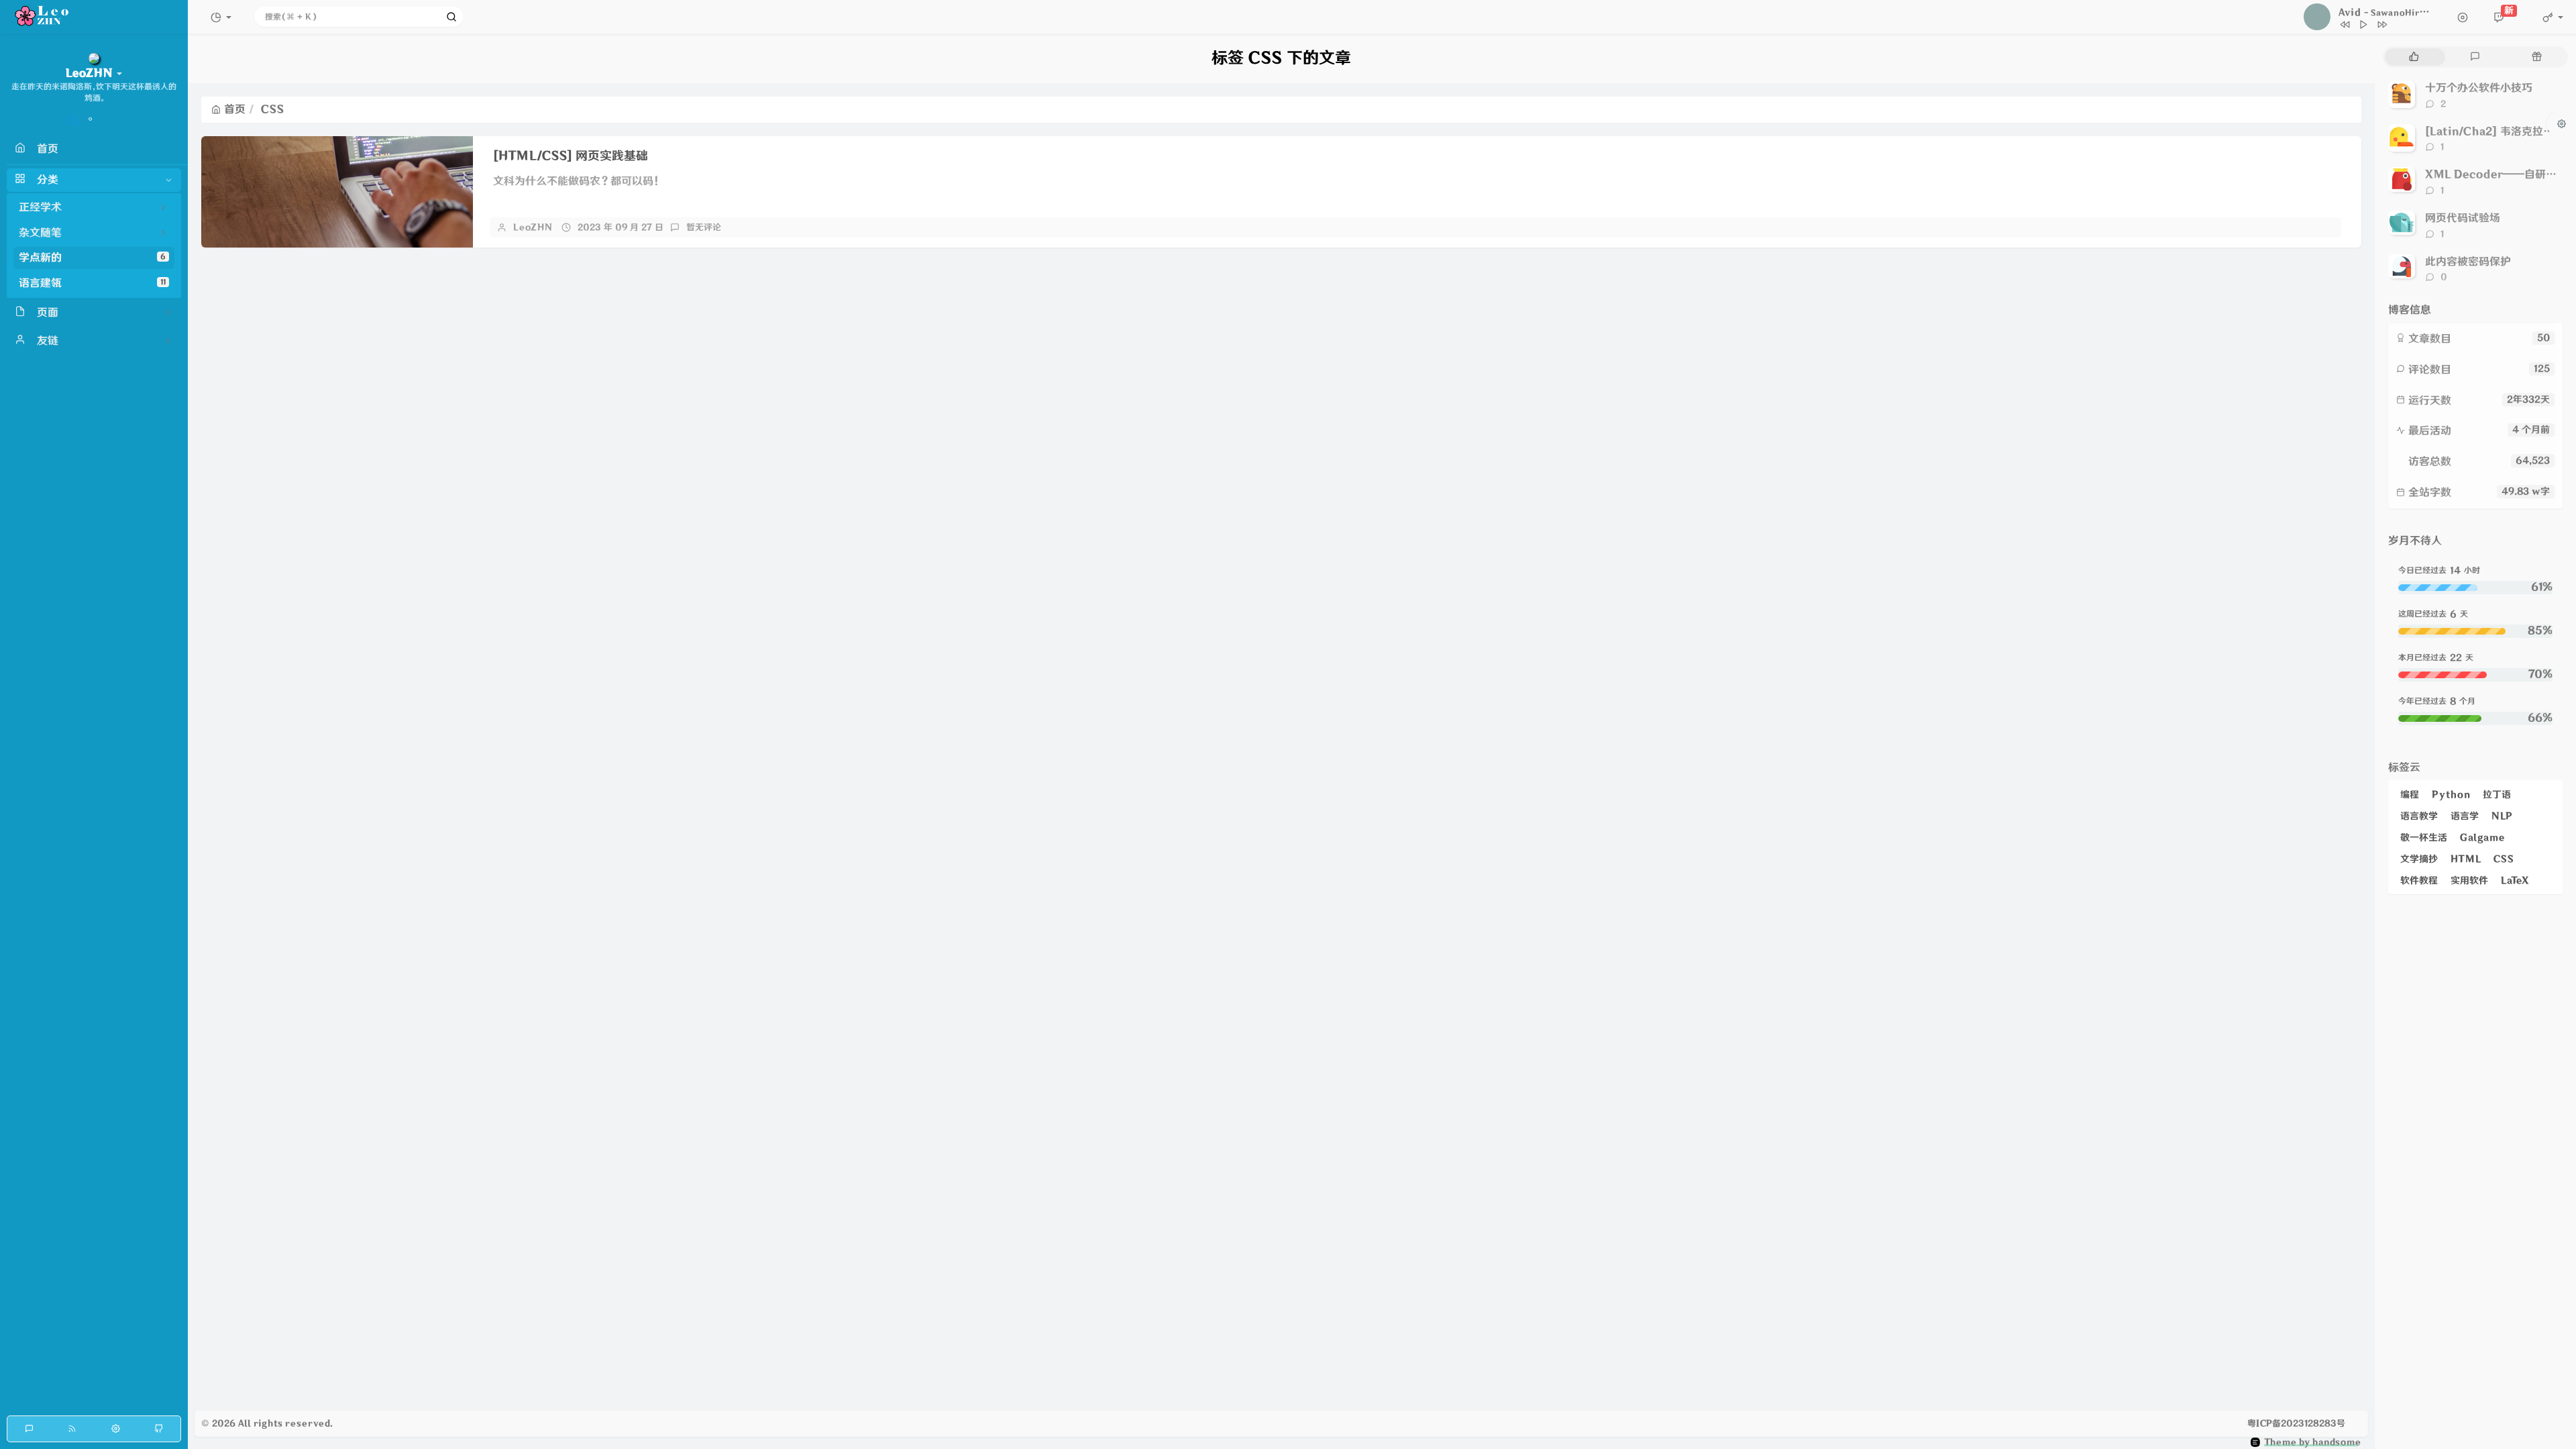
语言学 (2465, 816)
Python (2451, 795)
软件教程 (2419, 880)
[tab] (2414, 57)
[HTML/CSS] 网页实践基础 (571, 156)
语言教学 (2419, 816)
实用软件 (2469, 880)
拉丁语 (2497, 795)
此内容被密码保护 (2468, 262)
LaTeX (2515, 880)
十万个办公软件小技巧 (2479, 88)
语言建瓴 (92, 283)
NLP (2502, 816)
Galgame (2482, 838)
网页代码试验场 (2463, 218)
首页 (235, 109)
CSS (2504, 859)
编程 (2410, 795)
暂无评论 (704, 227)
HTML (2466, 859)
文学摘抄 (2419, 859)
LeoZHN (533, 227)
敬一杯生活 (2424, 838)
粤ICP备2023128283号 (2296, 1424)
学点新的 (92, 258)
